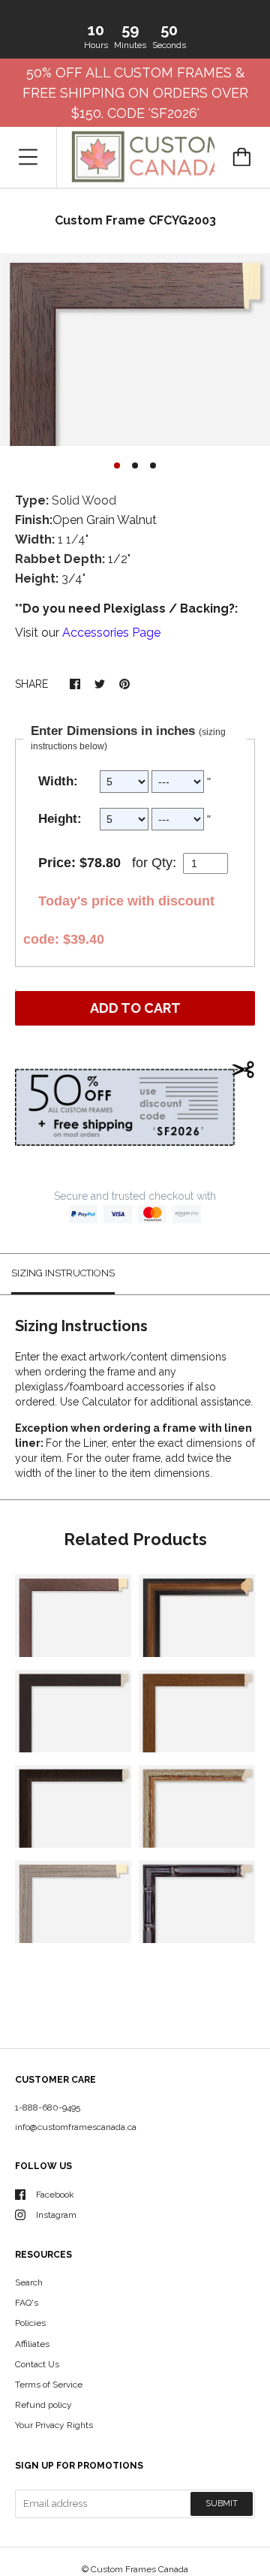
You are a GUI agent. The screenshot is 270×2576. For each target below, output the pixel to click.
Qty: (164, 863)
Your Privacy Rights (54, 2425)
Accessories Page (111, 633)
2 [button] (135, 465)
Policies (30, 2323)
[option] (135, 349)
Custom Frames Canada (139, 2569)
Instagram (56, 2215)
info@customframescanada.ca (76, 2127)
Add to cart (135, 1008)
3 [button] (153, 465)
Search (29, 2282)
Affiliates (32, 2344)
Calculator (108, 1402)
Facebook (55, 2195)
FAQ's (27, 2303)
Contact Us (37, 2364)
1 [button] (117, 465)
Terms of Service (49, 2385)
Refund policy (43, 2405)
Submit (222, 2504)
